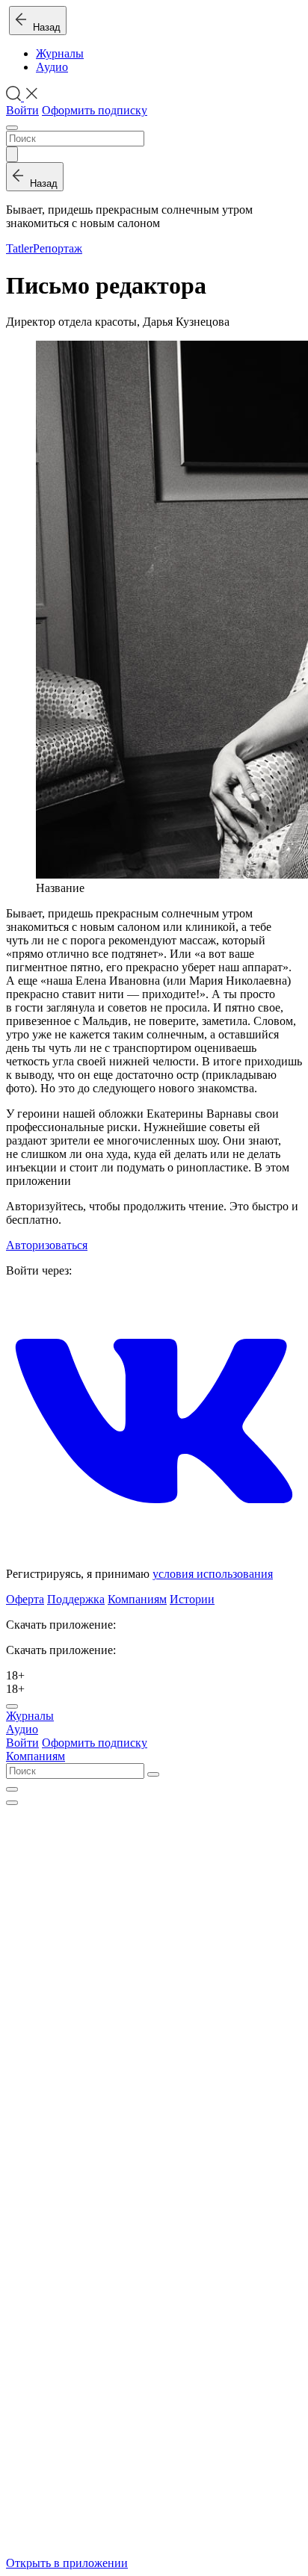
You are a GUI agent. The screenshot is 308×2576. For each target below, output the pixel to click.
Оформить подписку (95, 110)
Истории (192, 1599)
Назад (44, 27)
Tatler (19, 248)
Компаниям (137, 1599)
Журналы (60, 53)
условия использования (213, 1574)
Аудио (52, 67)
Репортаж (58, 248)
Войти (22, 110)
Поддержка (76, 1599)
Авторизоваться (47, 1245)
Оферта (25, 1599)
